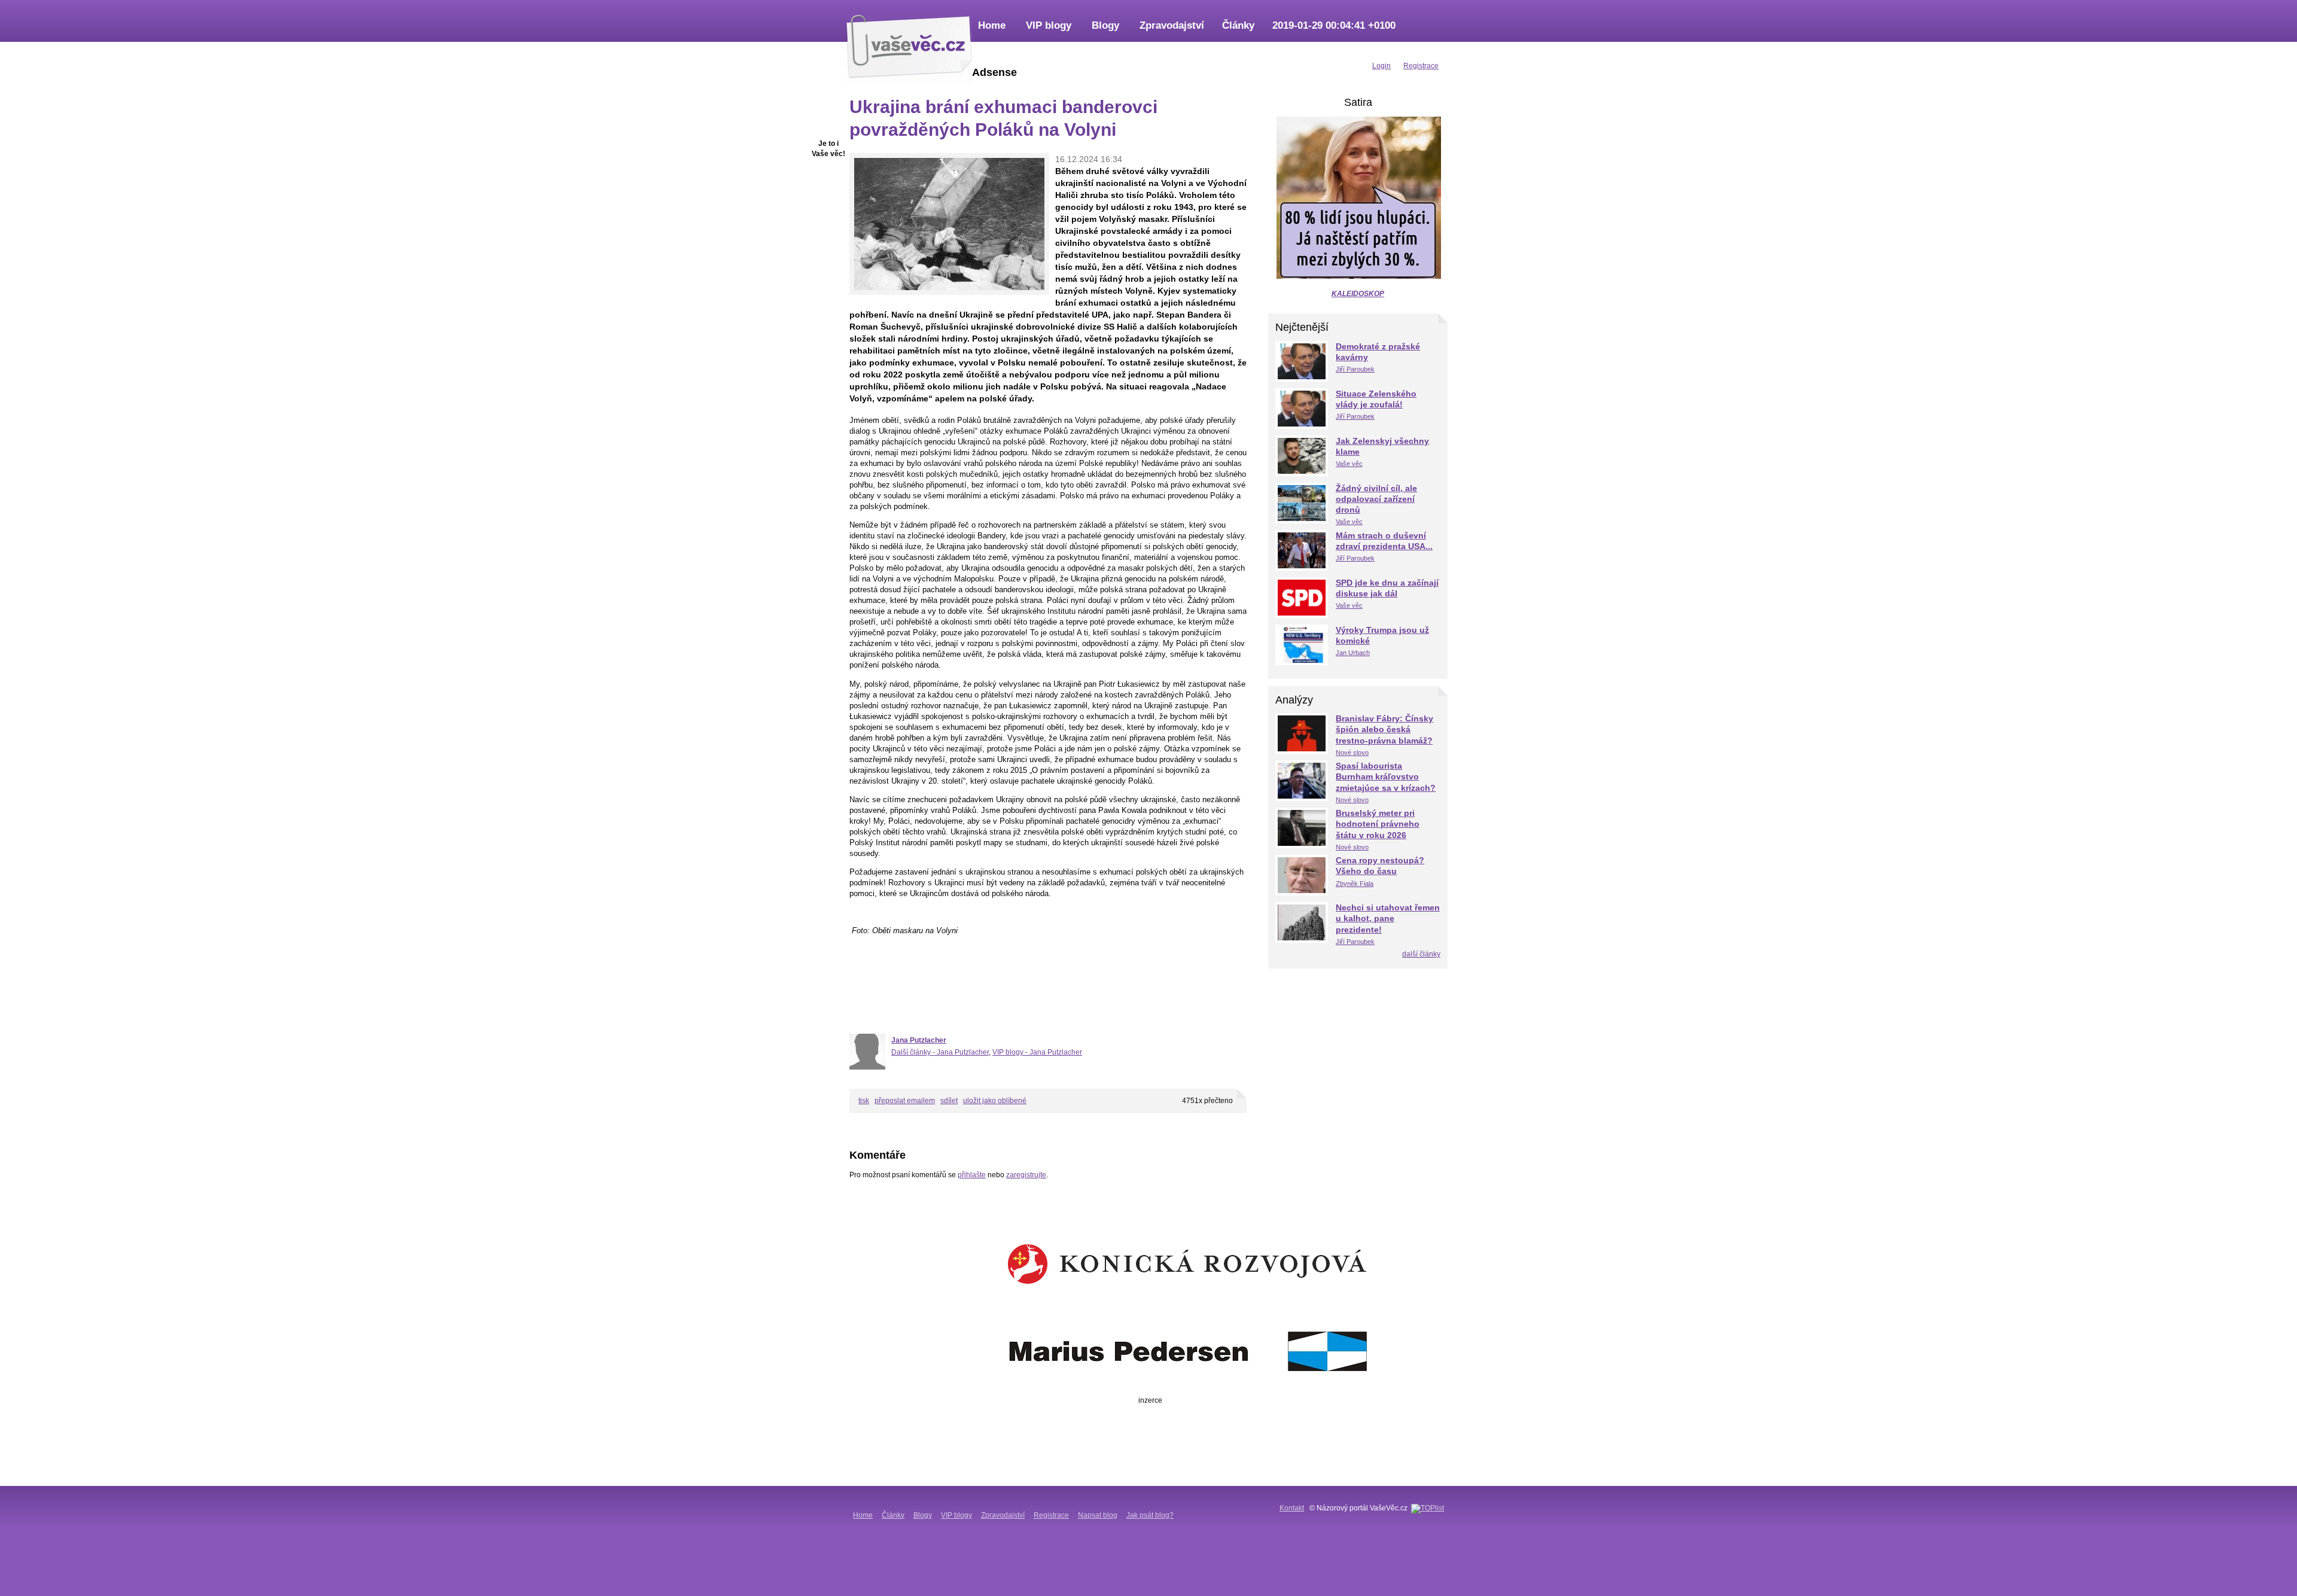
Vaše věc (1349, 464)
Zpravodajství (1172, 25)
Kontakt (1292, 1508)
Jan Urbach (1353, 653)
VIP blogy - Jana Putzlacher (1037, 1052)
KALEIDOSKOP (1358, 294)
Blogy (1105, 25)
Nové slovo (1352, 753)
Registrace (1051, 1515)
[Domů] (909, 45)
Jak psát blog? (1150, 1515)
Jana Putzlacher (919, 1040)
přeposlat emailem (905, 1101)
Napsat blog (1098, 1515)
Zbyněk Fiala (1355, 884)
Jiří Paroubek (1355, 369)
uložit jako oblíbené (995, 1101)
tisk (864, 1101)
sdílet (949, 1101)
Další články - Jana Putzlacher (940, 1052)
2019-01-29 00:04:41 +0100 (1334, 25)
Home (992, 25)
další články (1421, 954)
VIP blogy (1049, 25)
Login (1381, 66)
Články (1238, 25)
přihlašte (972, 1175)
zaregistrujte (1026, 1175)
